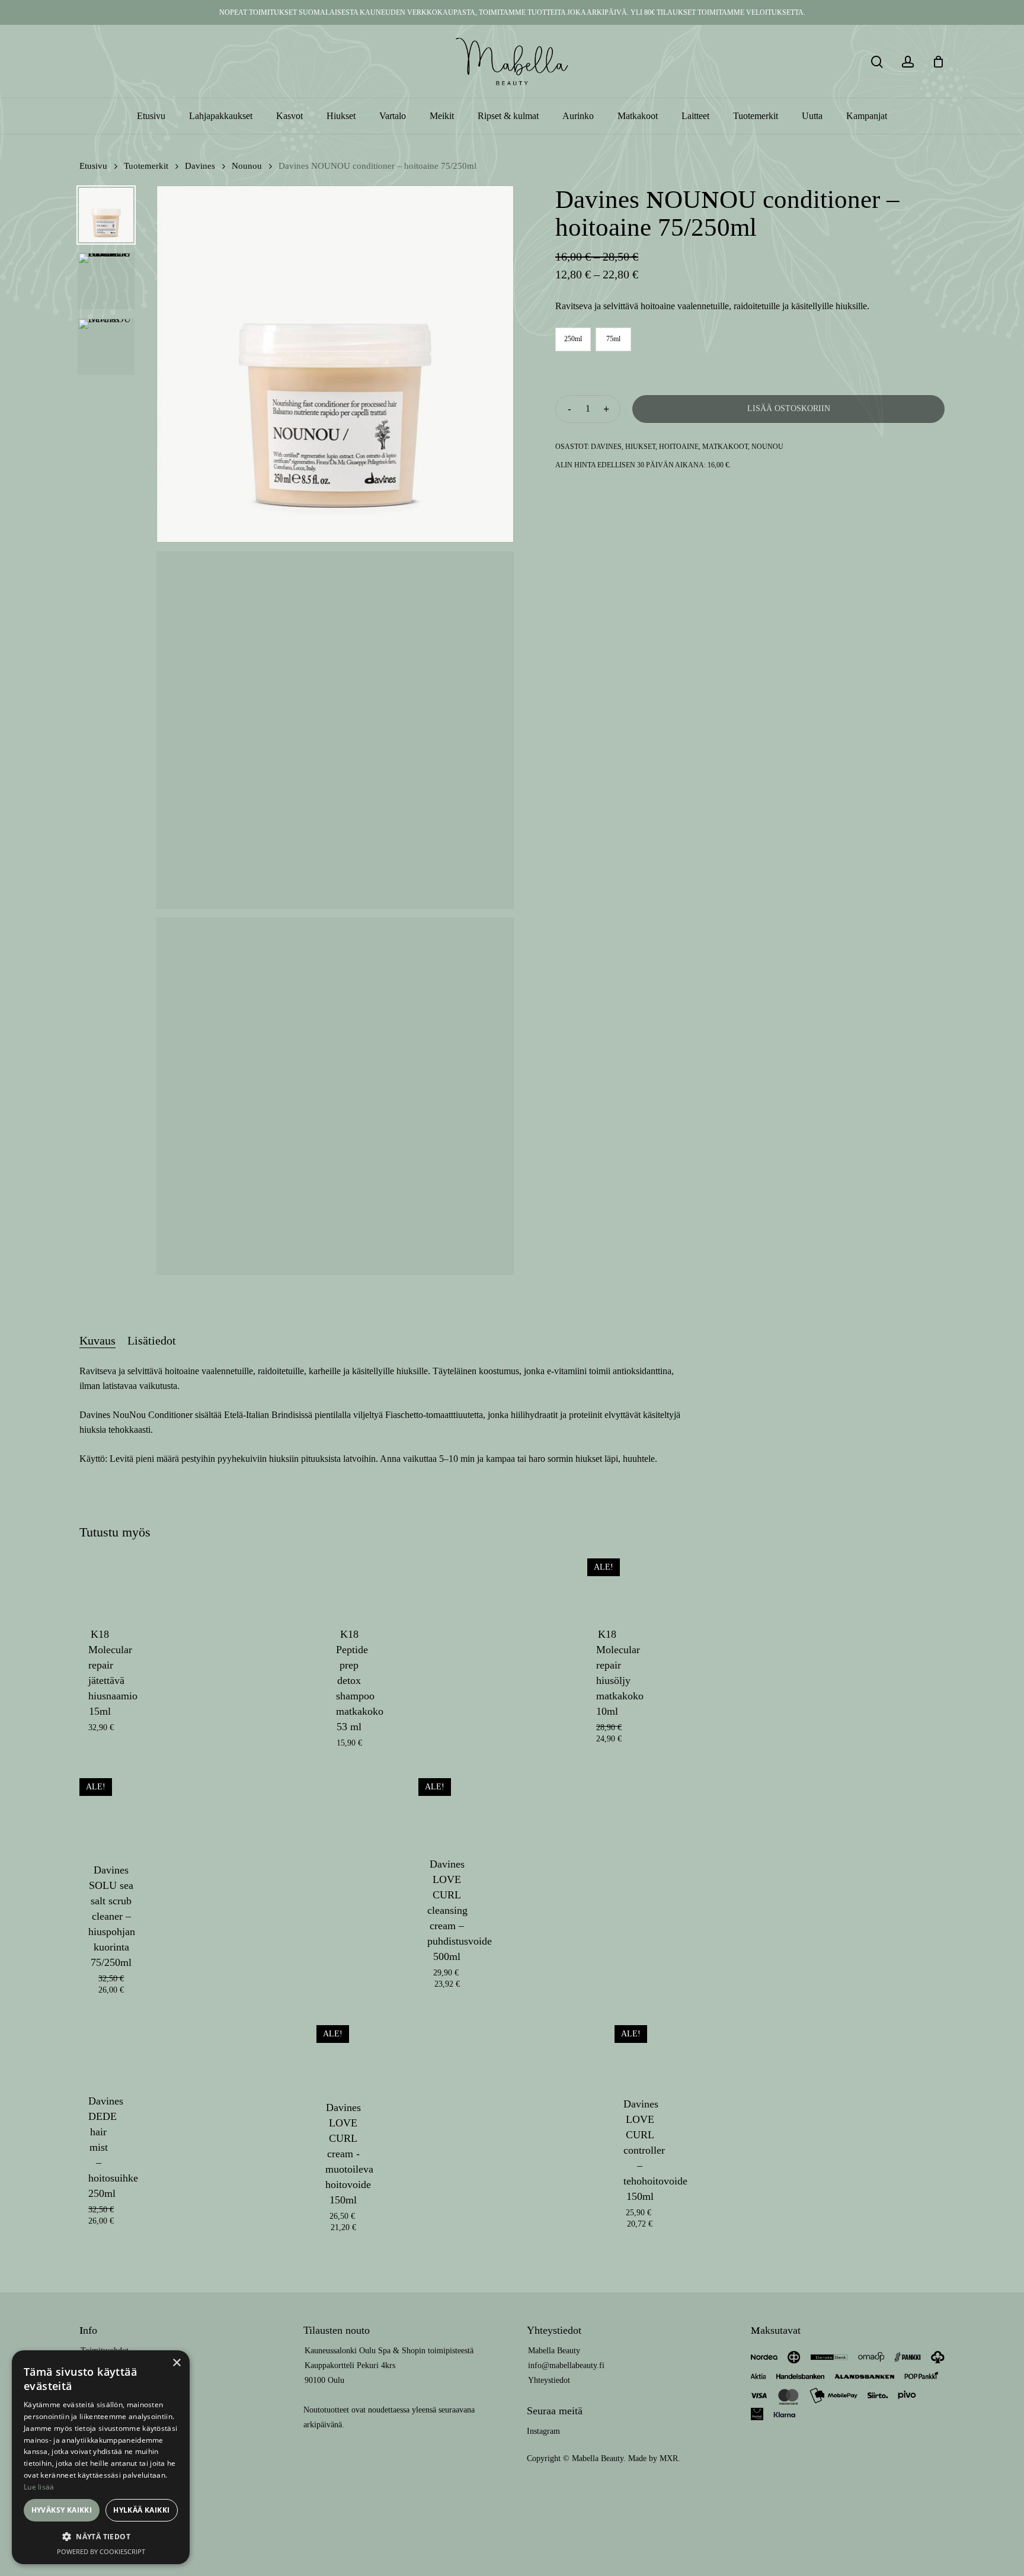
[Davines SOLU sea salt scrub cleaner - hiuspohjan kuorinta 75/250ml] (111, 1810)
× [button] (176, 2363)
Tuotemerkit (146, 166)
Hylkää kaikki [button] (141, 2510)
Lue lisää (39, 2487)
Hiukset (640, 447)
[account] (908, 62)
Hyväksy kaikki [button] (62, 2510)
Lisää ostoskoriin (789, 408)
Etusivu (93, 166)
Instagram (543, 2431)
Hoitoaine (679, 447)
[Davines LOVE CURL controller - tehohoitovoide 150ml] (640, 2050)
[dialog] (101, 2457)
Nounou (247, 166)
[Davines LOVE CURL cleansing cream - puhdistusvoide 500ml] (447, 1807)
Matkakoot (725, 447)
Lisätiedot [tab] (152, 1340)
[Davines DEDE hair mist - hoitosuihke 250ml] (99, 2049)
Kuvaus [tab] (97, 1340)
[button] (101, 2537)
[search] (877, 62)
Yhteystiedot (549, 2380)
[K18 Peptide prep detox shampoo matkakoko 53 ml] (349, 1582)
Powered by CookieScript (101, 2551)
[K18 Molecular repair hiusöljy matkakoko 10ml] (607, 1582)
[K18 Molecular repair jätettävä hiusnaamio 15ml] (100, 1582)
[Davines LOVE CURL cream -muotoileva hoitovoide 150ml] (343, 2052)
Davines (200, 166)
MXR (669, 2458)
